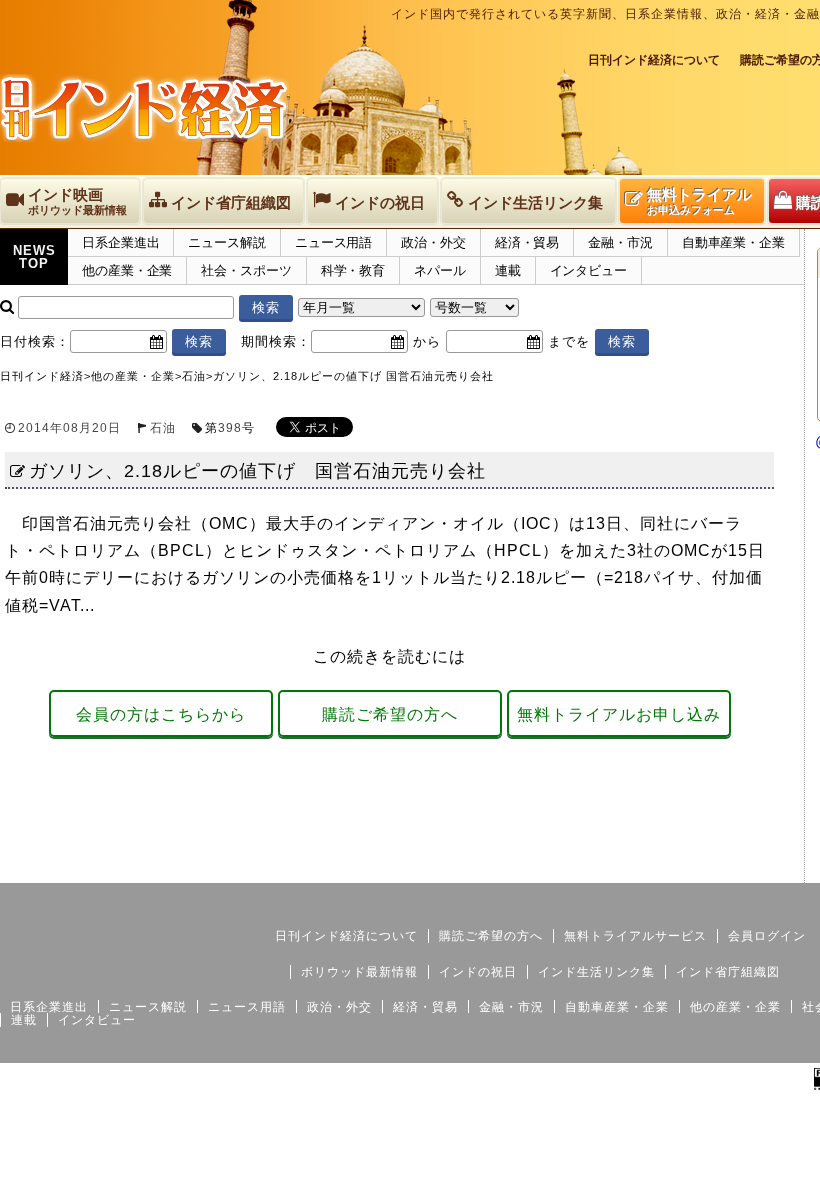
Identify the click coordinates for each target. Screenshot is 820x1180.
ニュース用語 (333, 242)
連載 (508, 270)
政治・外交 (433, 242)
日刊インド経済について (654, 60)
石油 (163, 428)
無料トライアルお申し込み (619, 714)
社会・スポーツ (246, 270)
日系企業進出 (120, 242)
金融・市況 (620, 242)
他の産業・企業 (127, 270)
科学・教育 (353, 270)
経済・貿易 (527, 242)
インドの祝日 (478, 972)
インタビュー (588, 270)
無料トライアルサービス (635, 936)
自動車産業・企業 (733, 242)
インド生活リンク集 (596, 972)
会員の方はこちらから (161, 714)
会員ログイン (767, 936)
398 (230, 428)
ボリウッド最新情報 (359, 972)
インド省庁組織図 (728, 972)
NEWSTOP (34, 257)
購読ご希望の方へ (390, 714)
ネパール (440, 270)
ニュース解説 (226, 242)
